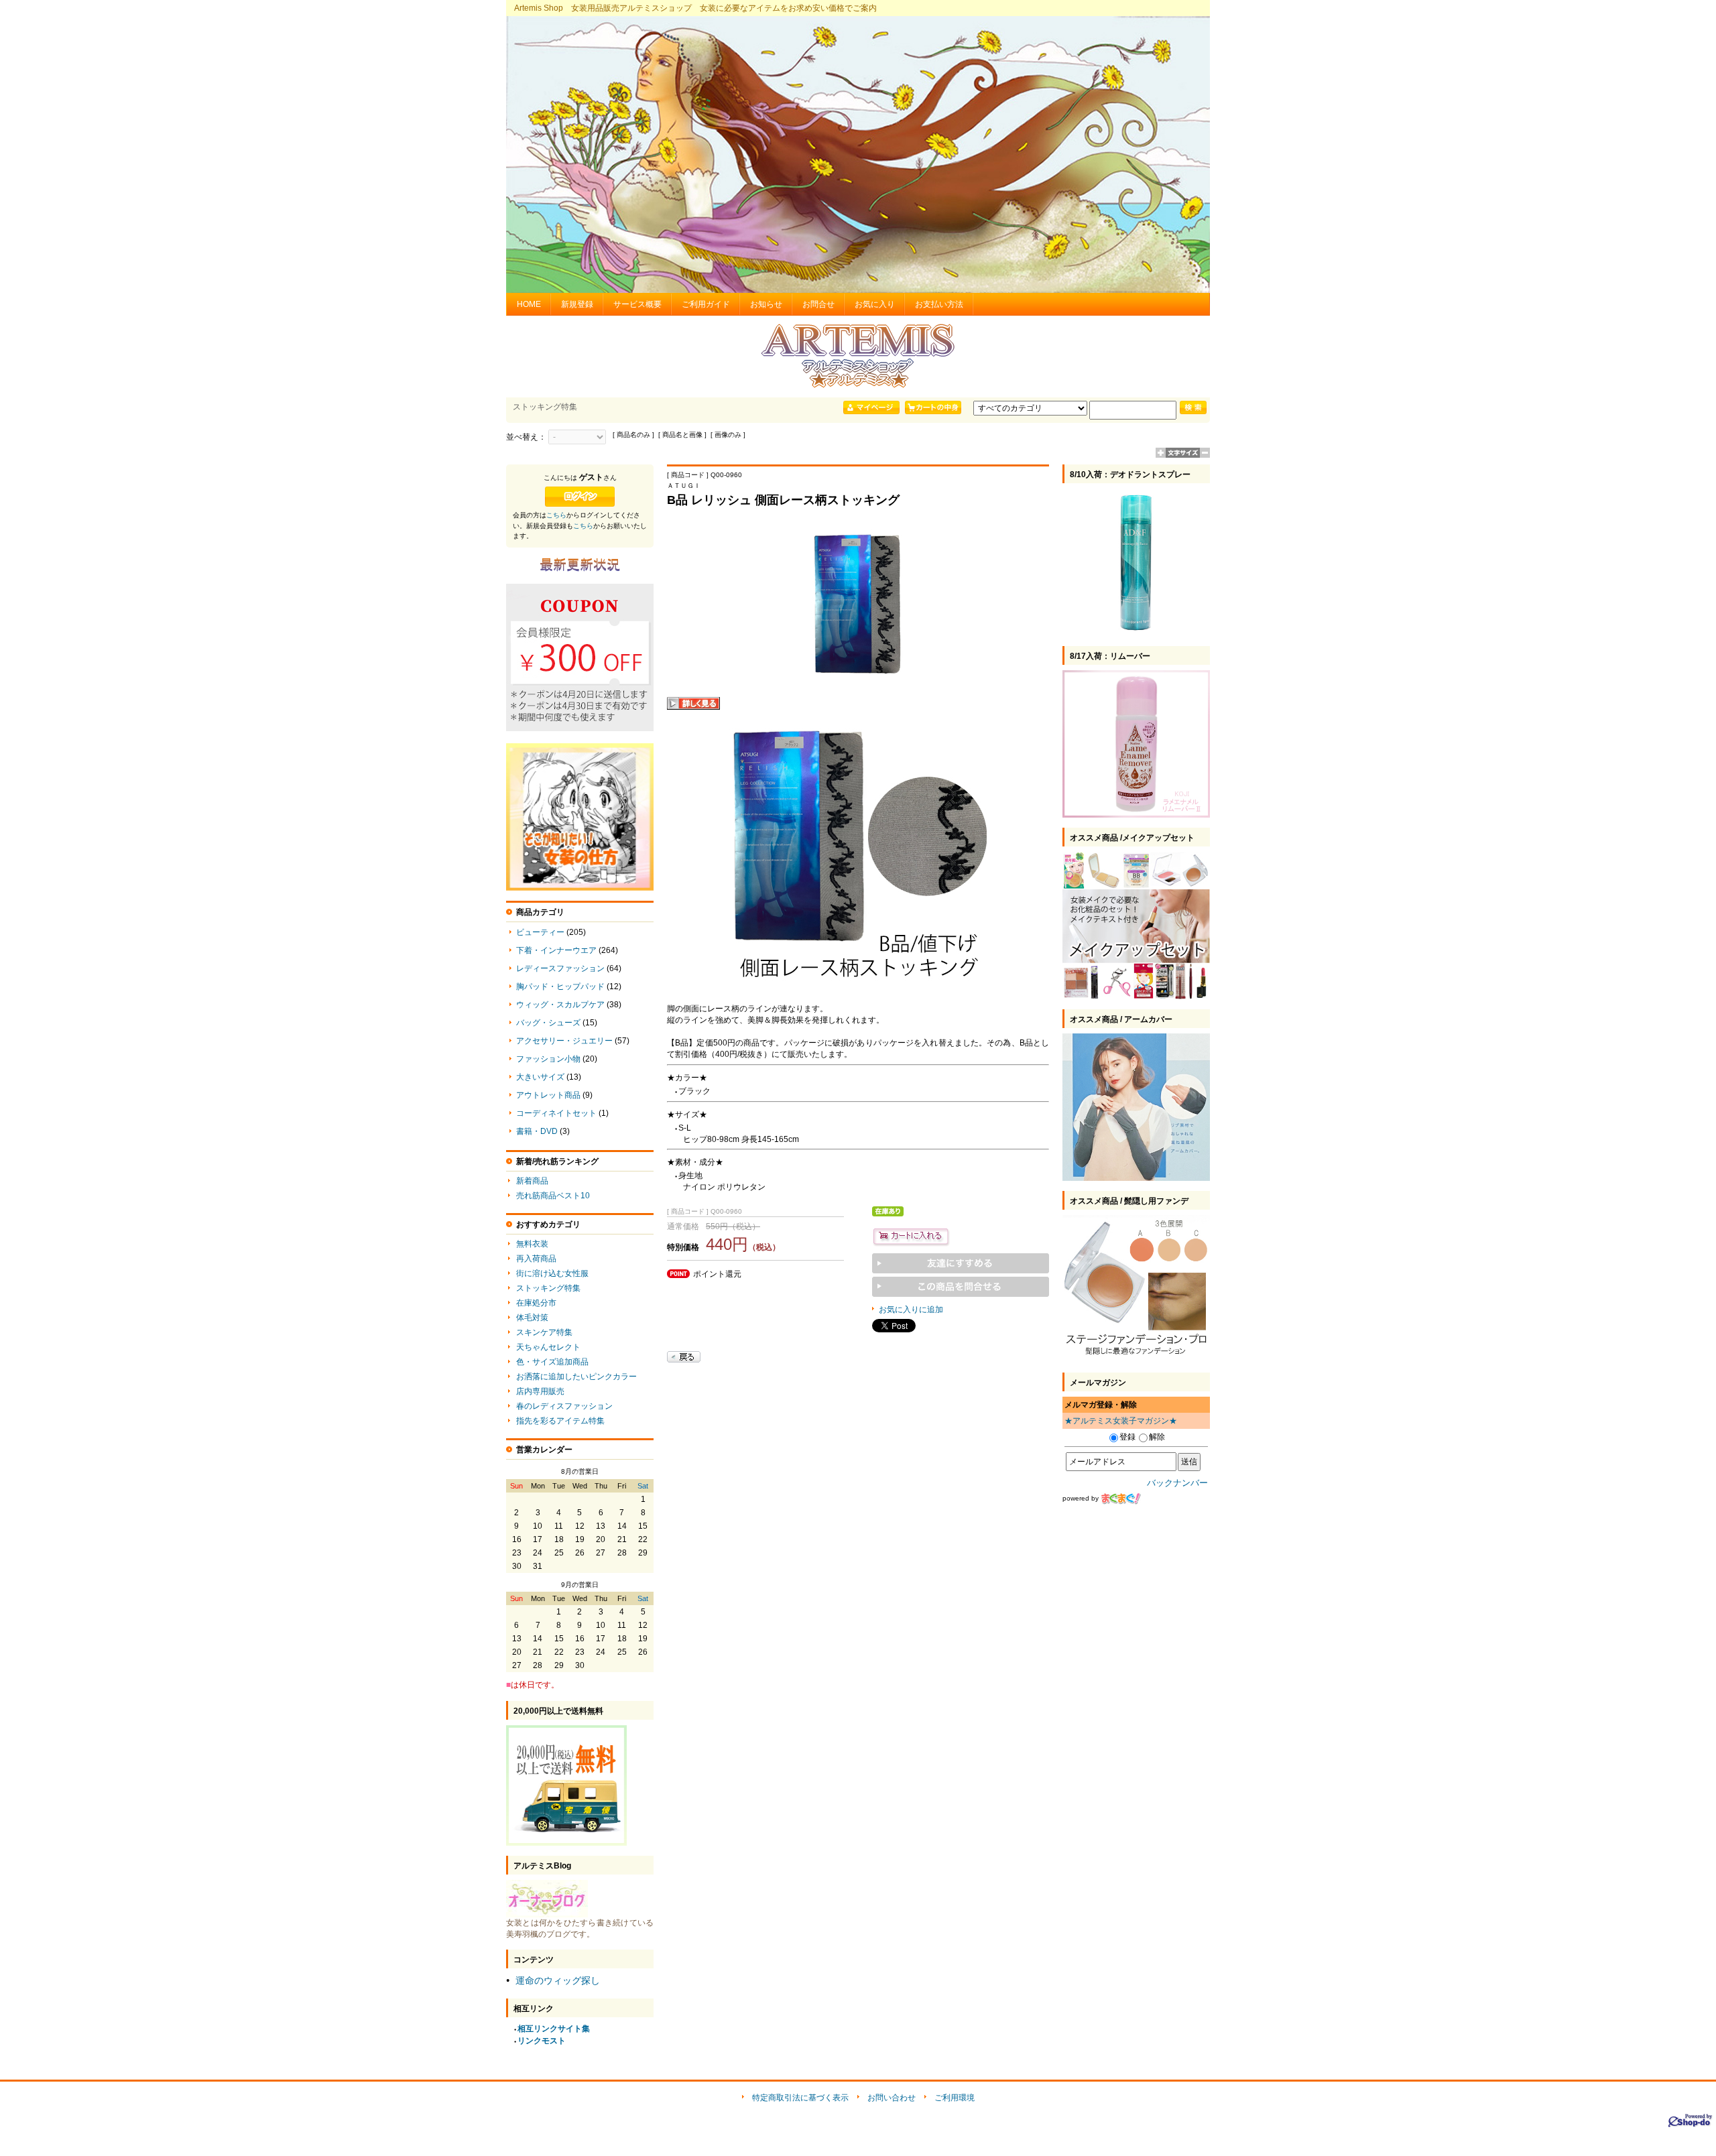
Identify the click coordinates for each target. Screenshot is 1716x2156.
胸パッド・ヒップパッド (560, 987)
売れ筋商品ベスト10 (553, 1196)
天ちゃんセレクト (548, 1347)
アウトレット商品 (548, 1095)
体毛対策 (532, 1318)
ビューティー (540, 932)
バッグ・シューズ (548, 1023)
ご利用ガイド (706, 304)
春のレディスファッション (564, 1406)
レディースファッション (560, 968)
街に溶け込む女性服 (552, 1273)
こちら (556, 515)
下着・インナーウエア (556, 950)
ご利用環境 (955, 2098)
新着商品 (532, 1181)
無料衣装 (532, 1244)
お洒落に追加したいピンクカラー (576, 1377)
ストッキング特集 (548, 1288)
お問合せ (818, 304)
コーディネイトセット (556, 1113)
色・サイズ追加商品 (552, 1362)
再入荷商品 (536, 1259)
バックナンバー (1177, 1483)
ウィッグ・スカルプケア (560, 1005)
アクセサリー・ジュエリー (564, 1041)
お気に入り (875, 304)
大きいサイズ (540, 1077)
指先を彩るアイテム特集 (560, 1421)
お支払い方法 (939, 304)
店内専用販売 (540, 1391)
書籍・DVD (537, 1131)
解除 (1157, 1437)
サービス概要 (637, 304)
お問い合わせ (892, 2098)
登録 (1127, 1437)
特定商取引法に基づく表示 (800, 2098)
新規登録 (577, 304)
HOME (529, 304)
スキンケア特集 (544, 1332)
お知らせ (766, 304)
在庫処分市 (536, 1303)
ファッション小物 (548, 1059)
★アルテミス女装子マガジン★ (1121, 1421)
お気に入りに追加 (911, 1310)
